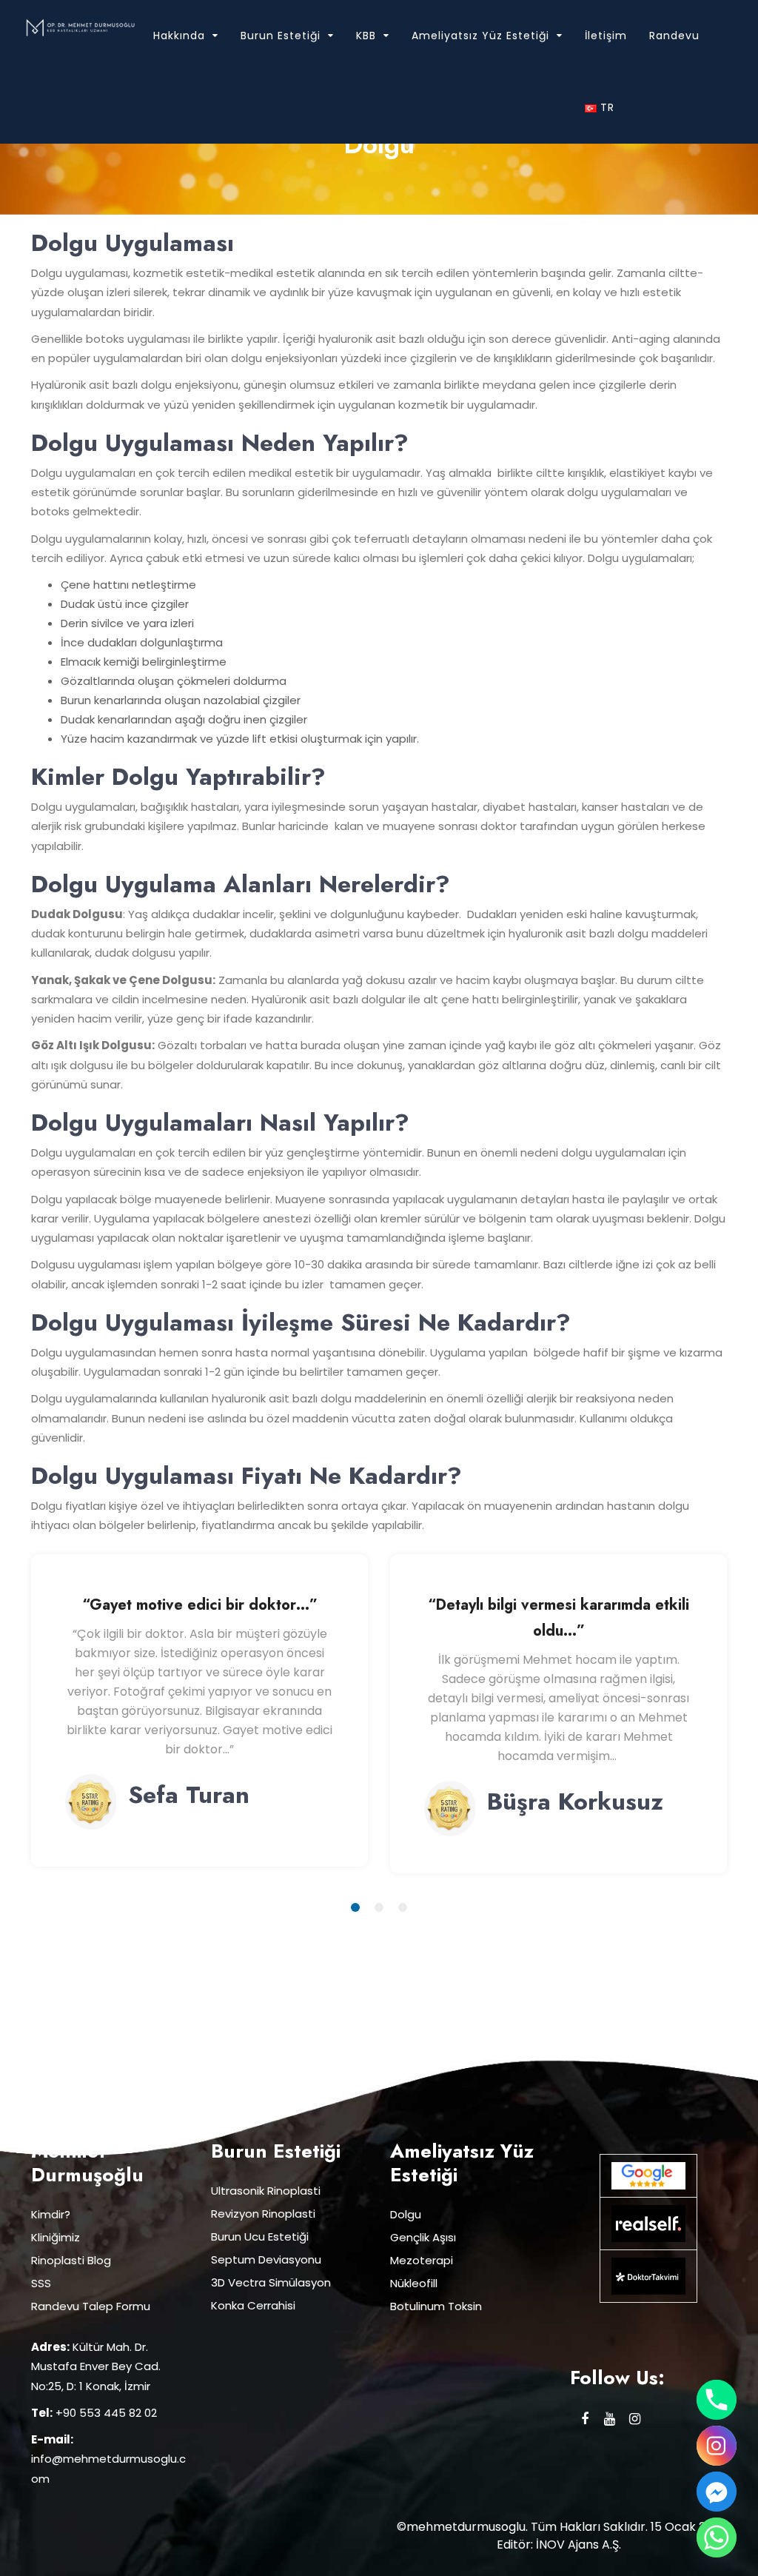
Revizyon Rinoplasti (263, 2214)
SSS (41, 2283)
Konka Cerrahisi (253, 2305)
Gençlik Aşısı (423, 2237)
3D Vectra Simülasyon (271, 2282)
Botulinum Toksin (436, 2306)
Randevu (674, 36)
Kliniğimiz (56, 2237)
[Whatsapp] (717, 2537)
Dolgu (406, 2214)
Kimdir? (51, 2214)
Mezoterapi (422, 2260)
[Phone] (717, 2400)
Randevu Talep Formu (91, 2306)
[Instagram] (717, 2446)
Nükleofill (414, 2283)
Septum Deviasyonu (266, 2259)
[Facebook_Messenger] (717, 2492)
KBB (366, 36)
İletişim (606, 36)
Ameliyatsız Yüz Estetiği (480, 36)
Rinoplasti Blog (71, 2260)
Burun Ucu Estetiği (260, 2237)
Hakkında (179, 36)
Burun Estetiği (281, 36)
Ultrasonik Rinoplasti (266, 2191)
